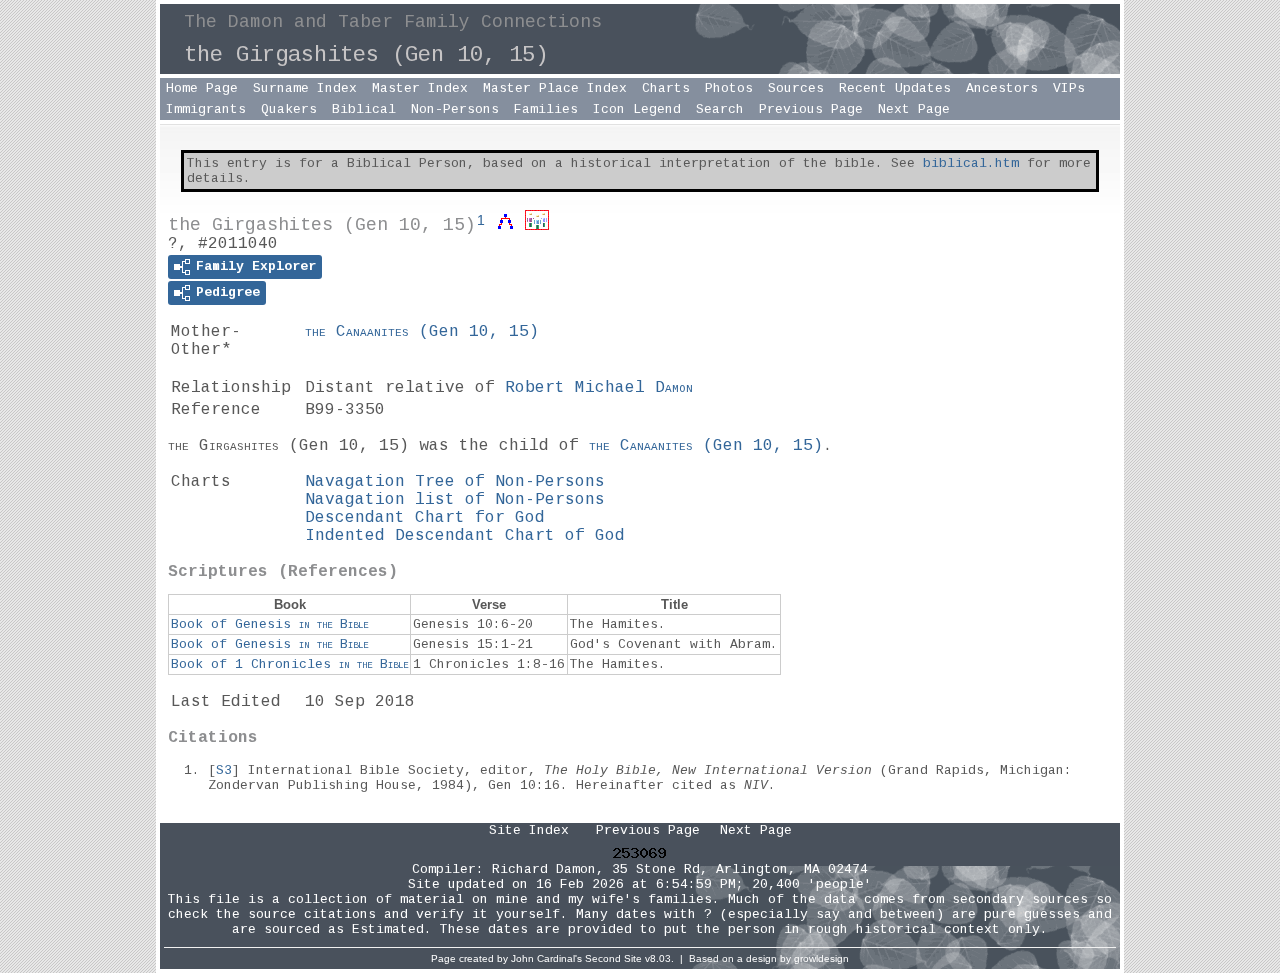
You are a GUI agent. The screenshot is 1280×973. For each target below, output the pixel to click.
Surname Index (305, 88)
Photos (729, 88)
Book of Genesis (269, 624)
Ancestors (1002, 88)
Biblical (364, 109)
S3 (224, 770)
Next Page (914, 109)
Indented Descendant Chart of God (465, 536)
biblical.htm (971, 163)
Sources (796, 88)
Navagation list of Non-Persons (455, 500)
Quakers (289, 109)
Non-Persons (455, 109)
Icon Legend (637, 109)
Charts (666, 88)
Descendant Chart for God (425, 518)
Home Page (202, 88)
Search (720, 109)
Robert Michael (599, 388)
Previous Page (811, 109)
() (422, 332)
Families (546, 109)
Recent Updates (895, 88)
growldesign (821, 958)
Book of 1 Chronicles (289, 664)
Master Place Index (555, 88)
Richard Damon (544, 869)
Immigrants (206, 109)
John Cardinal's (546, 958)
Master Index (420, 88)
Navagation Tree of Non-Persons (455, 482)
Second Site (613, 958)
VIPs (1069, 88)
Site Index (529, 830)
